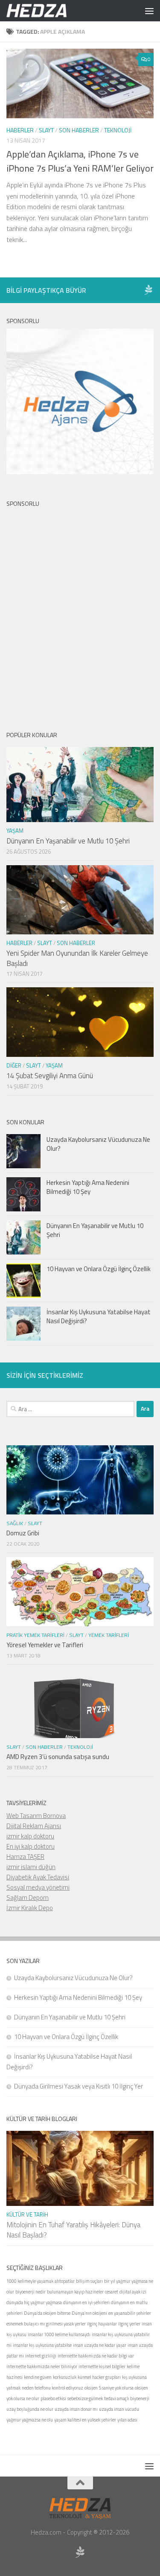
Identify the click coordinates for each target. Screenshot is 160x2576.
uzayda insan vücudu (119, 2409)
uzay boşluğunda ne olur (30, 2409)
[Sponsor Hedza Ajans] (148, 290)
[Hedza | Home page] (47, 11)
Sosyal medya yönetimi (38, 1887)
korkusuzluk (65, 2377)
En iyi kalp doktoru (31, 1846)
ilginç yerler (129, 2324)
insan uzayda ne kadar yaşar (100, 2345)
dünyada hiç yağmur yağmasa (34, 2302)
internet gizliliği (41, 2356)
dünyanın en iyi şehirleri (86, 2302)
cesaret (112, 2292)
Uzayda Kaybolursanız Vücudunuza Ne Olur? (98, 1144)
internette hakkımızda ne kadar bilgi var (96, 2356)
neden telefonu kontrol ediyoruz (52, 2388)
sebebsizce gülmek (85, 2398)
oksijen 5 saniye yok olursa (109, 2388)
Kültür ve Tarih (27, 2214)
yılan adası (127, 2420)
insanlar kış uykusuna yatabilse (42, 2345)
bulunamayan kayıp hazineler (75, 2292)
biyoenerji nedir (31, 2292)
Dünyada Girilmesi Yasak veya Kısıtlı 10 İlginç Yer (79, 2086)
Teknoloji (118, 130)
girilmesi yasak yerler (66, 2324)
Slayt (46, 130)
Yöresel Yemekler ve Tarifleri (45, 1645)
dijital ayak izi (133, 2292)
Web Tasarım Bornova (36, 1816)
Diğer (14, 1065)
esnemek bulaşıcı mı (26, 2324)
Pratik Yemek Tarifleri (35, 1635)
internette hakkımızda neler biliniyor (42, 2366)
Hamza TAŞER (25, 1857)
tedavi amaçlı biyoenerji (127, 2398)
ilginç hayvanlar (102, 2324)
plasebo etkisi (53, 2398)
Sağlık (15, 1523)
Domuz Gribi (23, 1533)
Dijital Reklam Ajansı (34, 1826)
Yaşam (15, 831)
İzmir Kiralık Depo (30, 1908)
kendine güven (38, 2377)
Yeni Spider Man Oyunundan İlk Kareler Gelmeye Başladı (77, 958)
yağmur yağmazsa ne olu (30, 2420)
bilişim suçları (89, 2281)
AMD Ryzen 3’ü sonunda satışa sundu (58, 1757)
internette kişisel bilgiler (102, 2366)
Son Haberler (79, 130)
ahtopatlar (65, 2281)
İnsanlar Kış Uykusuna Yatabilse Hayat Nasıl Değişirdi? (99, 1316)
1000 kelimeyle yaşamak (30, 2281)
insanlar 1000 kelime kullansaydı (59, 2334)
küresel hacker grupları (99, 2377)
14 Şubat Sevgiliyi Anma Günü (50, 1076)
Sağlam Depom (28, 1898)
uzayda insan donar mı (76, 2409)
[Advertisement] (80, 612)
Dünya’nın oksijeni (89, 2313)
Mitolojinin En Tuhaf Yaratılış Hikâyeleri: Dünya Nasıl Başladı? (73, 2230)
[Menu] (149, 11)
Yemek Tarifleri (109, 1635)
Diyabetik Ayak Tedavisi (38, 1877)
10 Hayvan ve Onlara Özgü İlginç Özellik (99, 1269)
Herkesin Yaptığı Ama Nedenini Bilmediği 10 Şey (88, 1187)
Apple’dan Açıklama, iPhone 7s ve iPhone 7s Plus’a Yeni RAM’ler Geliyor (80, 161)
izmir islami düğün (31, 1867)
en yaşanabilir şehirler (130, 2313)
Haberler (20, 130)
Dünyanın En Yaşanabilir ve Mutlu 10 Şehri (68, 841)
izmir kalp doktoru (30, 1836)
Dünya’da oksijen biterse (47, 2313)
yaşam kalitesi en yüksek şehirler (85, 2420)
